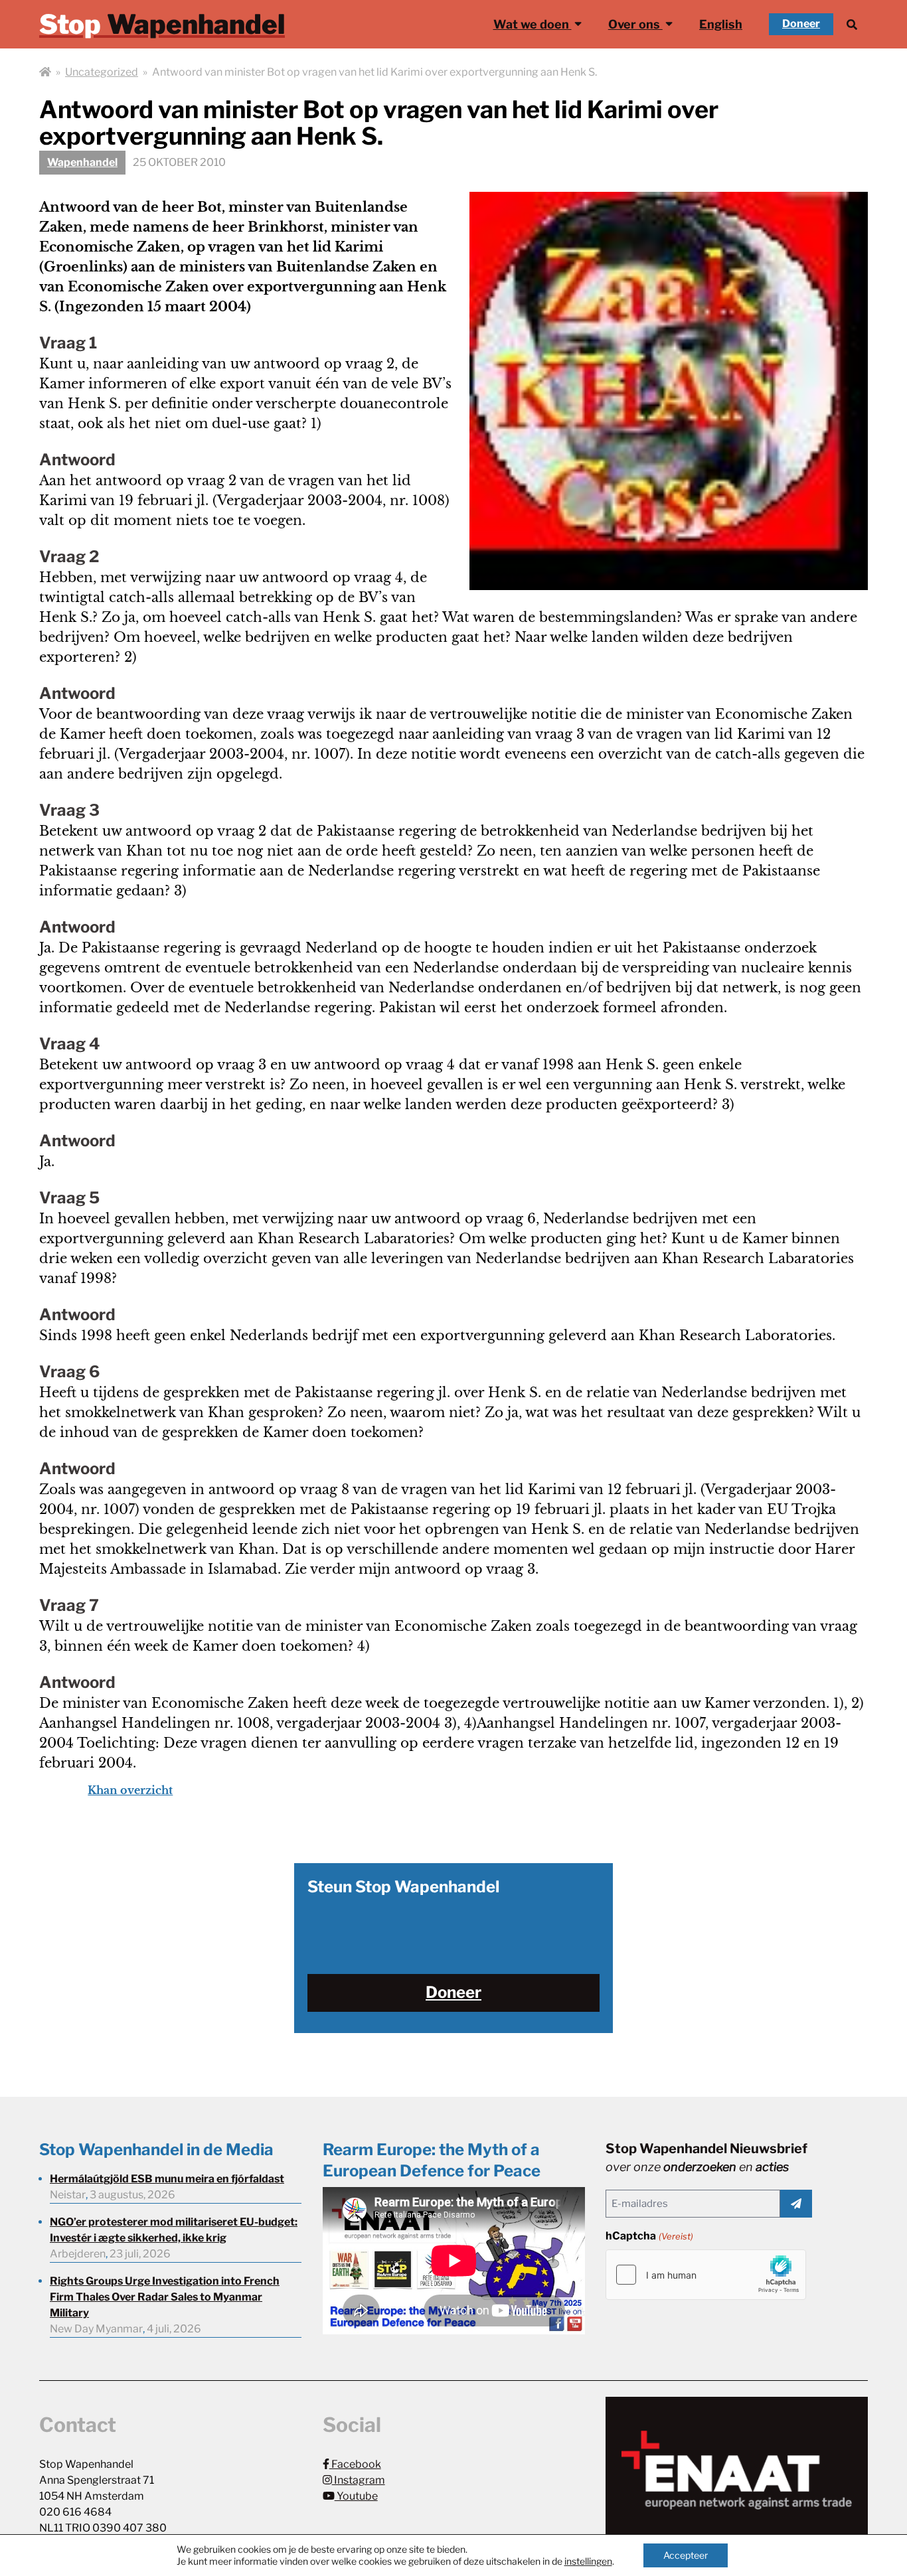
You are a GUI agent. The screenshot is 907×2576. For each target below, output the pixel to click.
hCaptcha (649, 2236)
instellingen (588, 2561)
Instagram (359, 2480)
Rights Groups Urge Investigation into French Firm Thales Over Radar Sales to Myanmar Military (165, 2297)
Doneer (801, 24)
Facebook (355, 2464)
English (721, 24)
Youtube (356, 2496)
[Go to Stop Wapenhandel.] (45, 72)
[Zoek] (852, 24)
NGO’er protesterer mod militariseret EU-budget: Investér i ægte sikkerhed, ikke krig (174, 2230)
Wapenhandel (82, 162)
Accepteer (686, 2555)
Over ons (635, 24)
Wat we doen (533, 24)
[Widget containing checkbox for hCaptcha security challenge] (706, 2275)
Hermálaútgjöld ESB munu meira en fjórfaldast (167, 2179)
